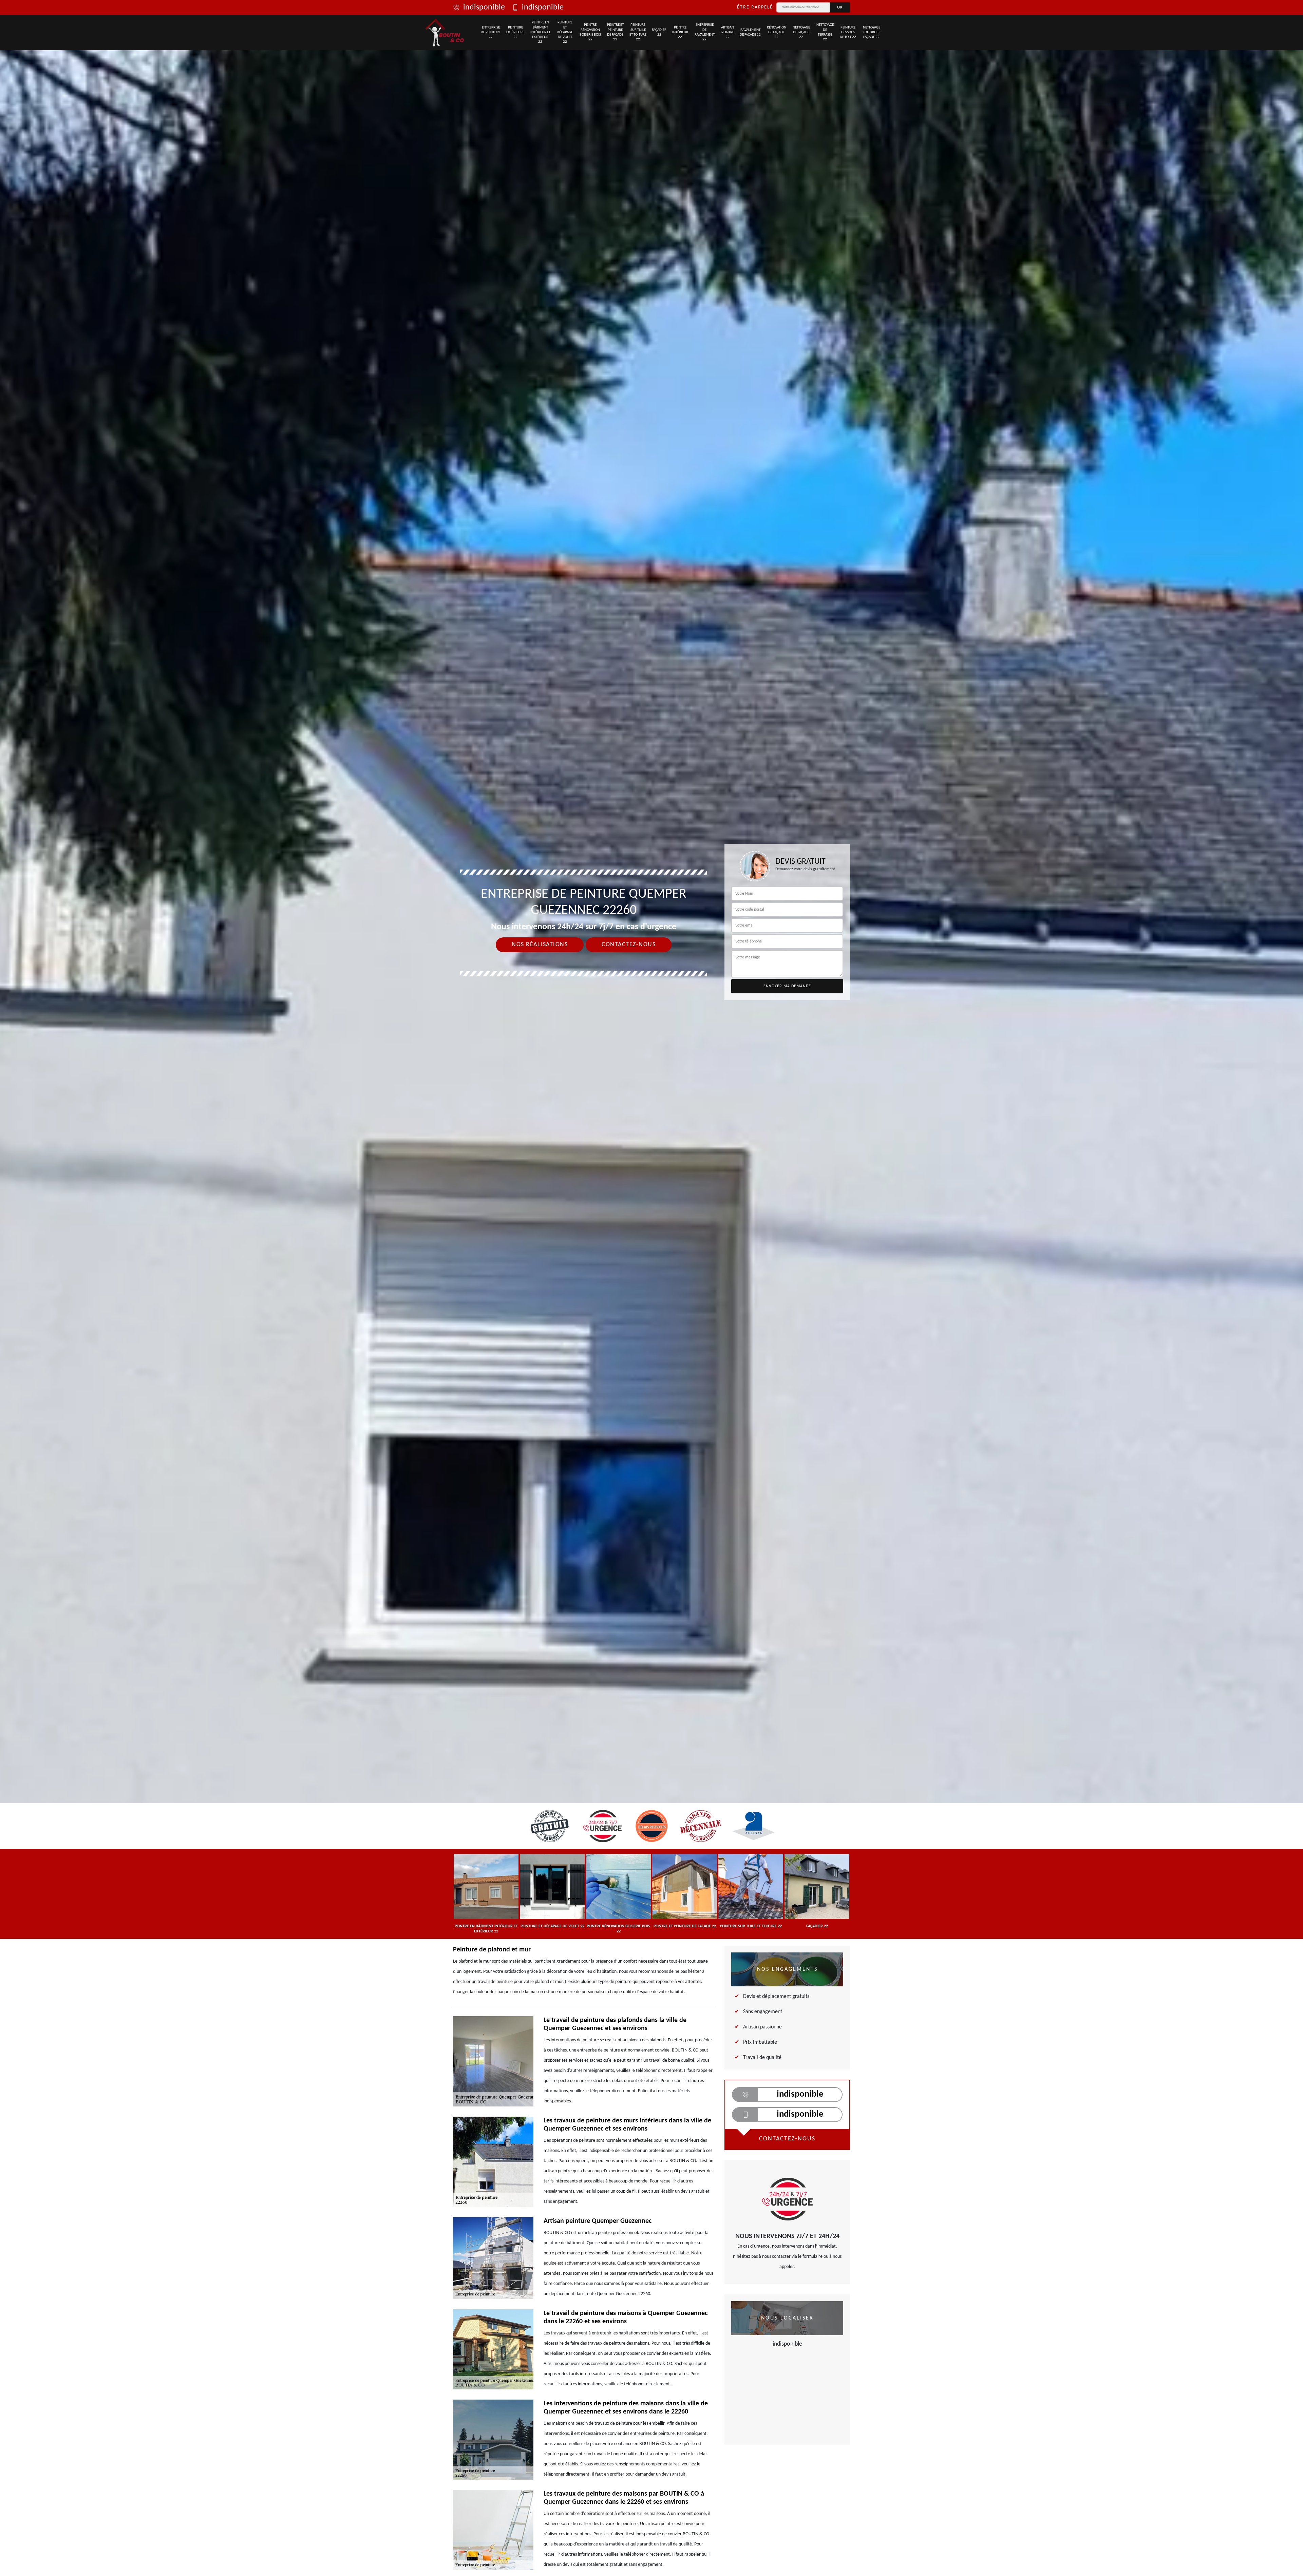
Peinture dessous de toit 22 (848, 33)
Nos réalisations (540, 945)
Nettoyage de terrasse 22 (825, 32)
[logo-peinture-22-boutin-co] (445, 33)
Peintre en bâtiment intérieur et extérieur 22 (540, 32)
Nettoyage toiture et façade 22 (872, 33)
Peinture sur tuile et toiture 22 (638, 32)
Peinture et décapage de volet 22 (565, 32)
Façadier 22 (659, 32)
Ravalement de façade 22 (750, 32)
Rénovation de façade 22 (777, 33)
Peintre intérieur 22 (680, 33)
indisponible (484, 7)
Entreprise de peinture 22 (491, 33)
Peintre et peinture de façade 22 (615, 32)
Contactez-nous (629, 945)
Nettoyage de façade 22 (801, 33)
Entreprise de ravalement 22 (705, 32)
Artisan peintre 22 (728, 33)
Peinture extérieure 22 (515, 33)
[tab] (651, 1030)
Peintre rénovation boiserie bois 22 (590, 32)
